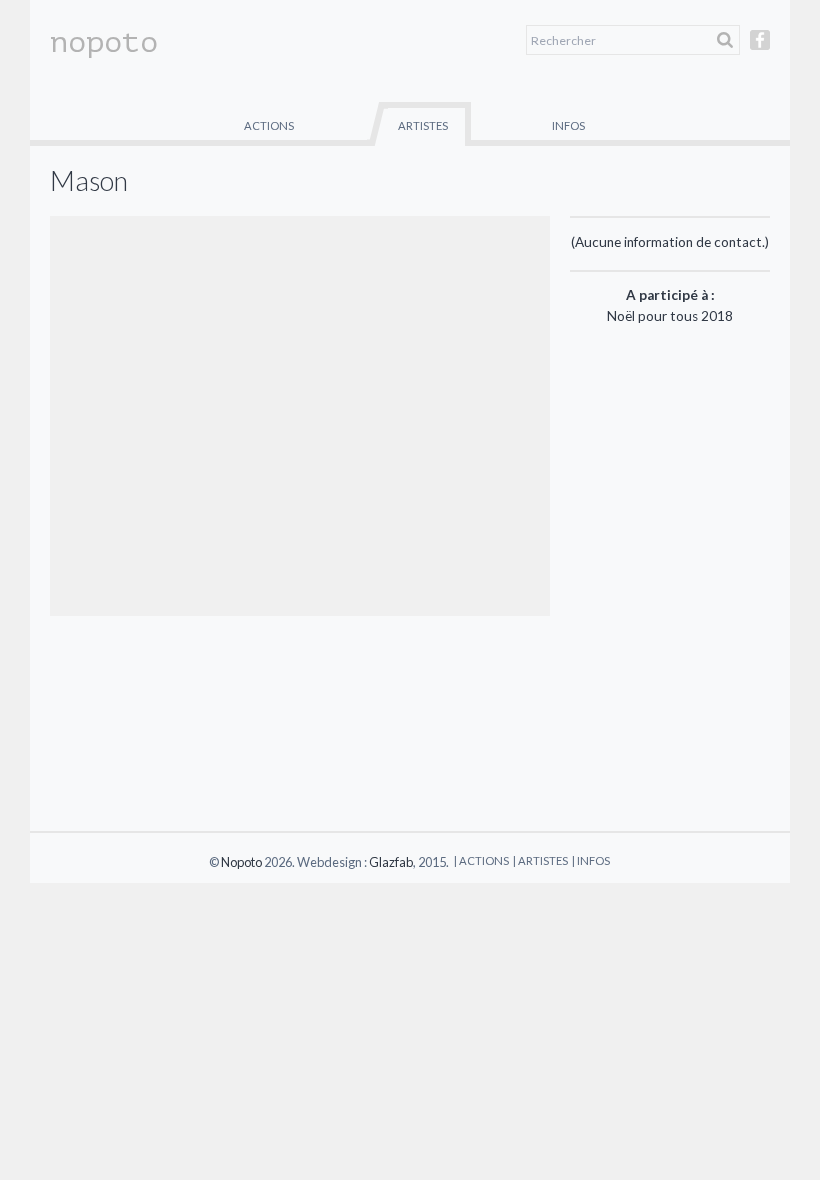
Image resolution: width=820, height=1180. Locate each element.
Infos (568, 125)
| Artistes (540, 860)
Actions (269, 125)
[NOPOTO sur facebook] (760, 48)
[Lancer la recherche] (725, 40)
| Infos (591, 860)
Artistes (423, 125)
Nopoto (241, 862)
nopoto (104, 42)
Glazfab (391, 862)
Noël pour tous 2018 (670, 316)
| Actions (481, 860)
